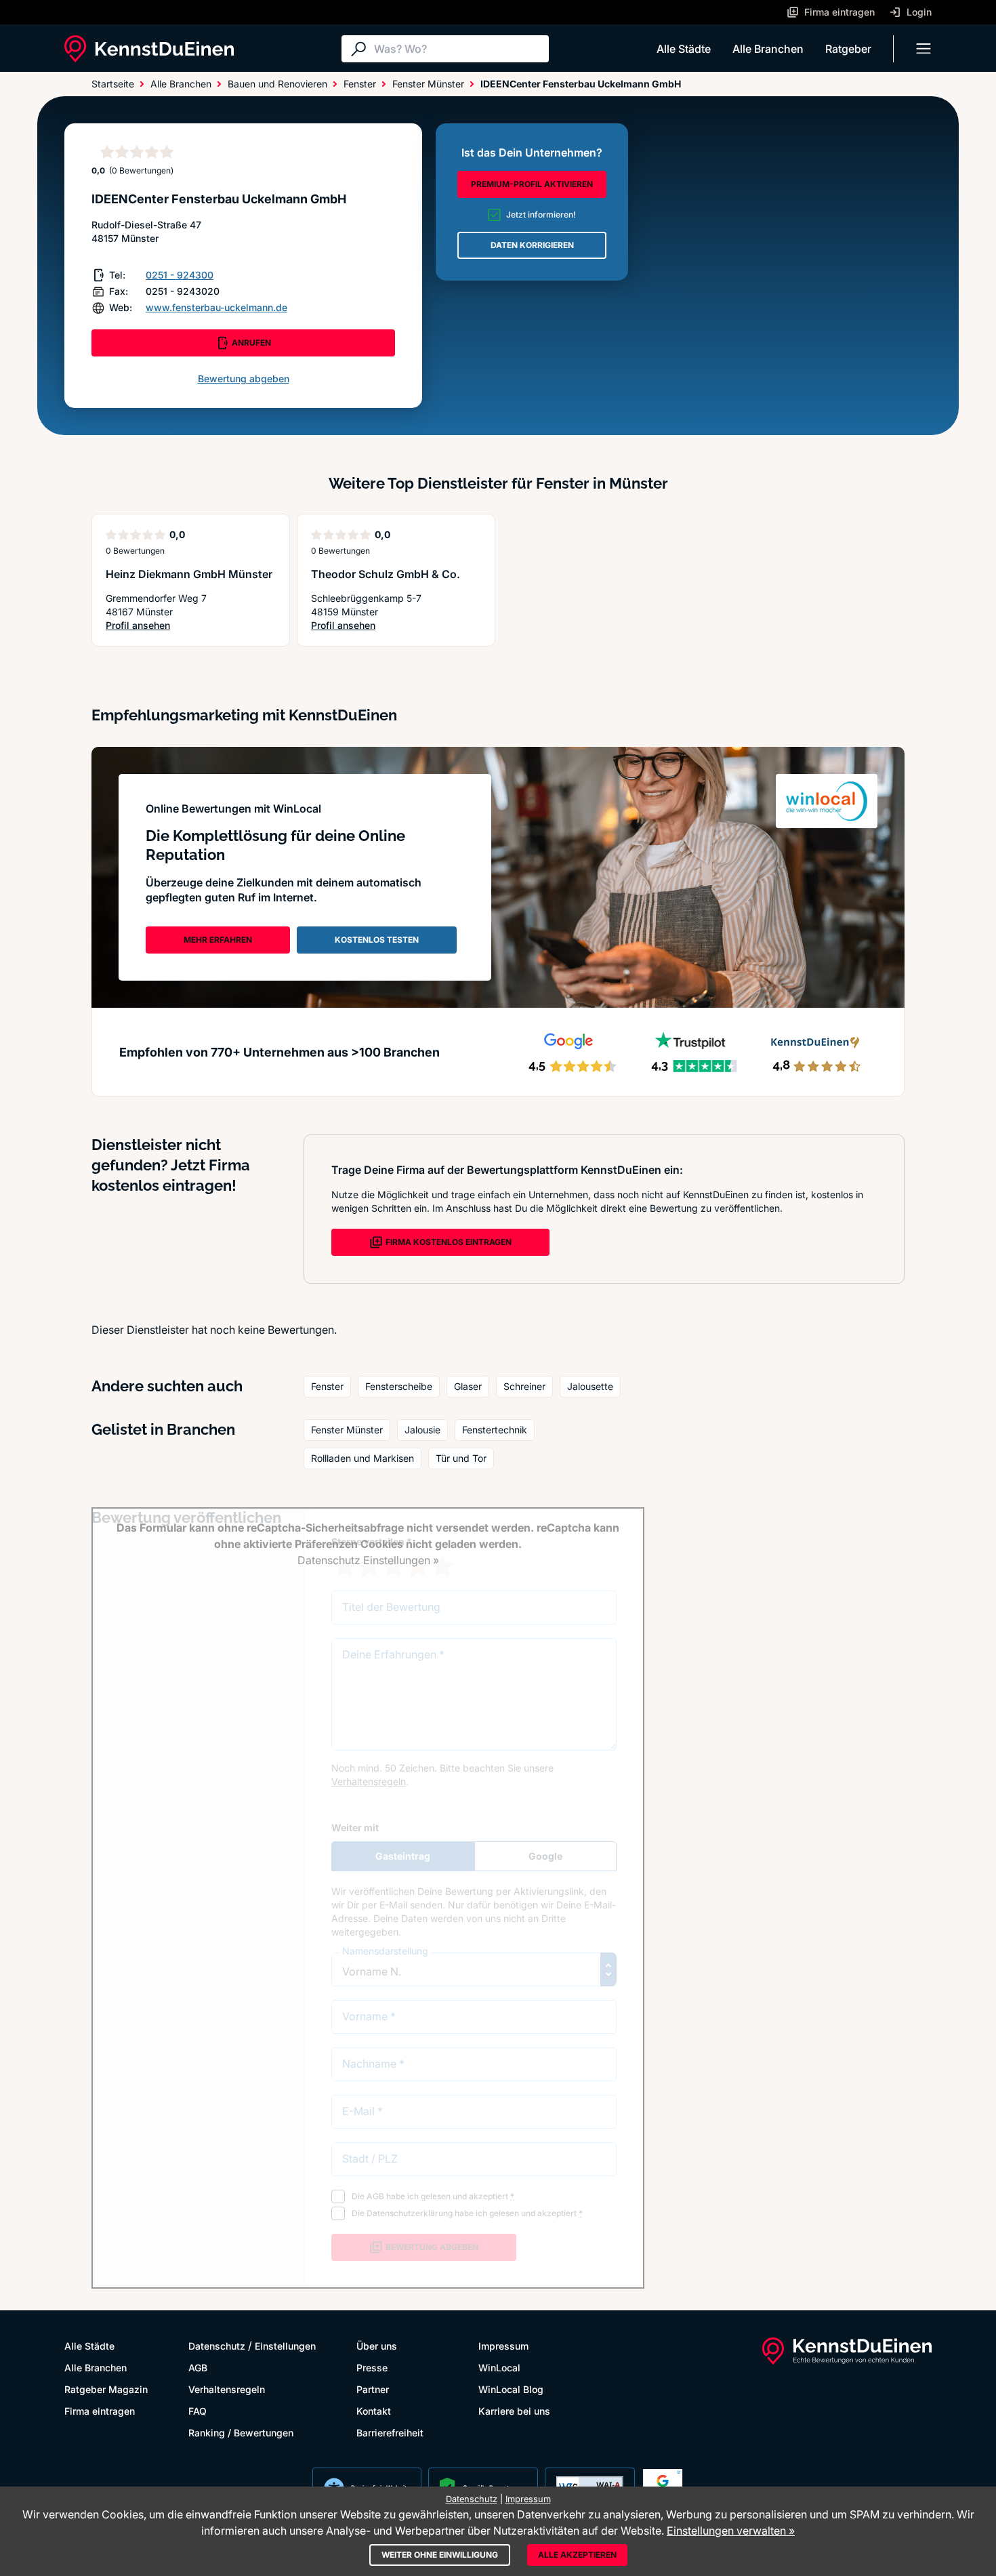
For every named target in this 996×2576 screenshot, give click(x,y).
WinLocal (499, 2368)
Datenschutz (217, 2346)
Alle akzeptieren (577, 2555)
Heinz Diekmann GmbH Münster (189, 574)
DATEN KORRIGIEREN (532, 245)
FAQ (198, 2411)
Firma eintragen (100, 2411)
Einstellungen (285, 2346)
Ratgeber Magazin (106, 2389)
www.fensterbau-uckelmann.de (216, 307)
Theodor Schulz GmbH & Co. (386, 574)
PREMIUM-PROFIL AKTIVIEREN (532, 184)
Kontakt (374, 2411)
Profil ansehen (180, 626)
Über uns (377, 2346)
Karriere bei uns (514, 2411)
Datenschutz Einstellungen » (368, 1560)
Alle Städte (684, 49)
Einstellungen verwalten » (731, 2531)
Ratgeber (848, 49)
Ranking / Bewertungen (241, 2433)
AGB (198, 2368)
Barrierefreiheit (390, 2433)
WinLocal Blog (511, 2389)
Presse (372, 2368)
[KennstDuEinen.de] (149, 49)
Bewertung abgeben (244, 379)
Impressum (503, 2346)
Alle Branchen (768, 49)
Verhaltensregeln (227, 2389)
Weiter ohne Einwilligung (440, 2555)
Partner (373, 2389)
